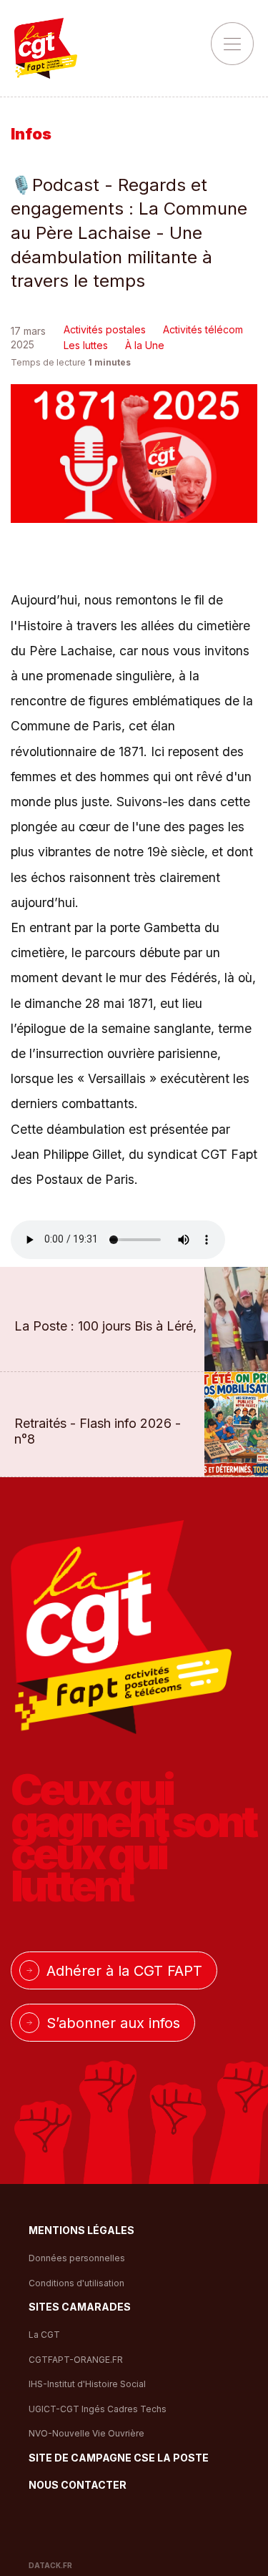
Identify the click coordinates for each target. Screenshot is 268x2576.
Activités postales (105, 329)
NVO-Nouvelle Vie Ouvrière (86, 2433)
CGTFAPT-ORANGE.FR (76, 2360)
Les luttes (86, 345)
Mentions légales (81, 2231)
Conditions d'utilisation (76, 2283)
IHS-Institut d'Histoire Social (87, 2384)
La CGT (44, 2335)
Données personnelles (77, 2258)
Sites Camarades (80, 2307)
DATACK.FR (50, 2565)
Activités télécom (203, 329)
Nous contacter (78, 2486)
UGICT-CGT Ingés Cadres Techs (98, 2409)
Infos (31, 134)
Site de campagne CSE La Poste (119, 2458)
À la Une (145, 345)
